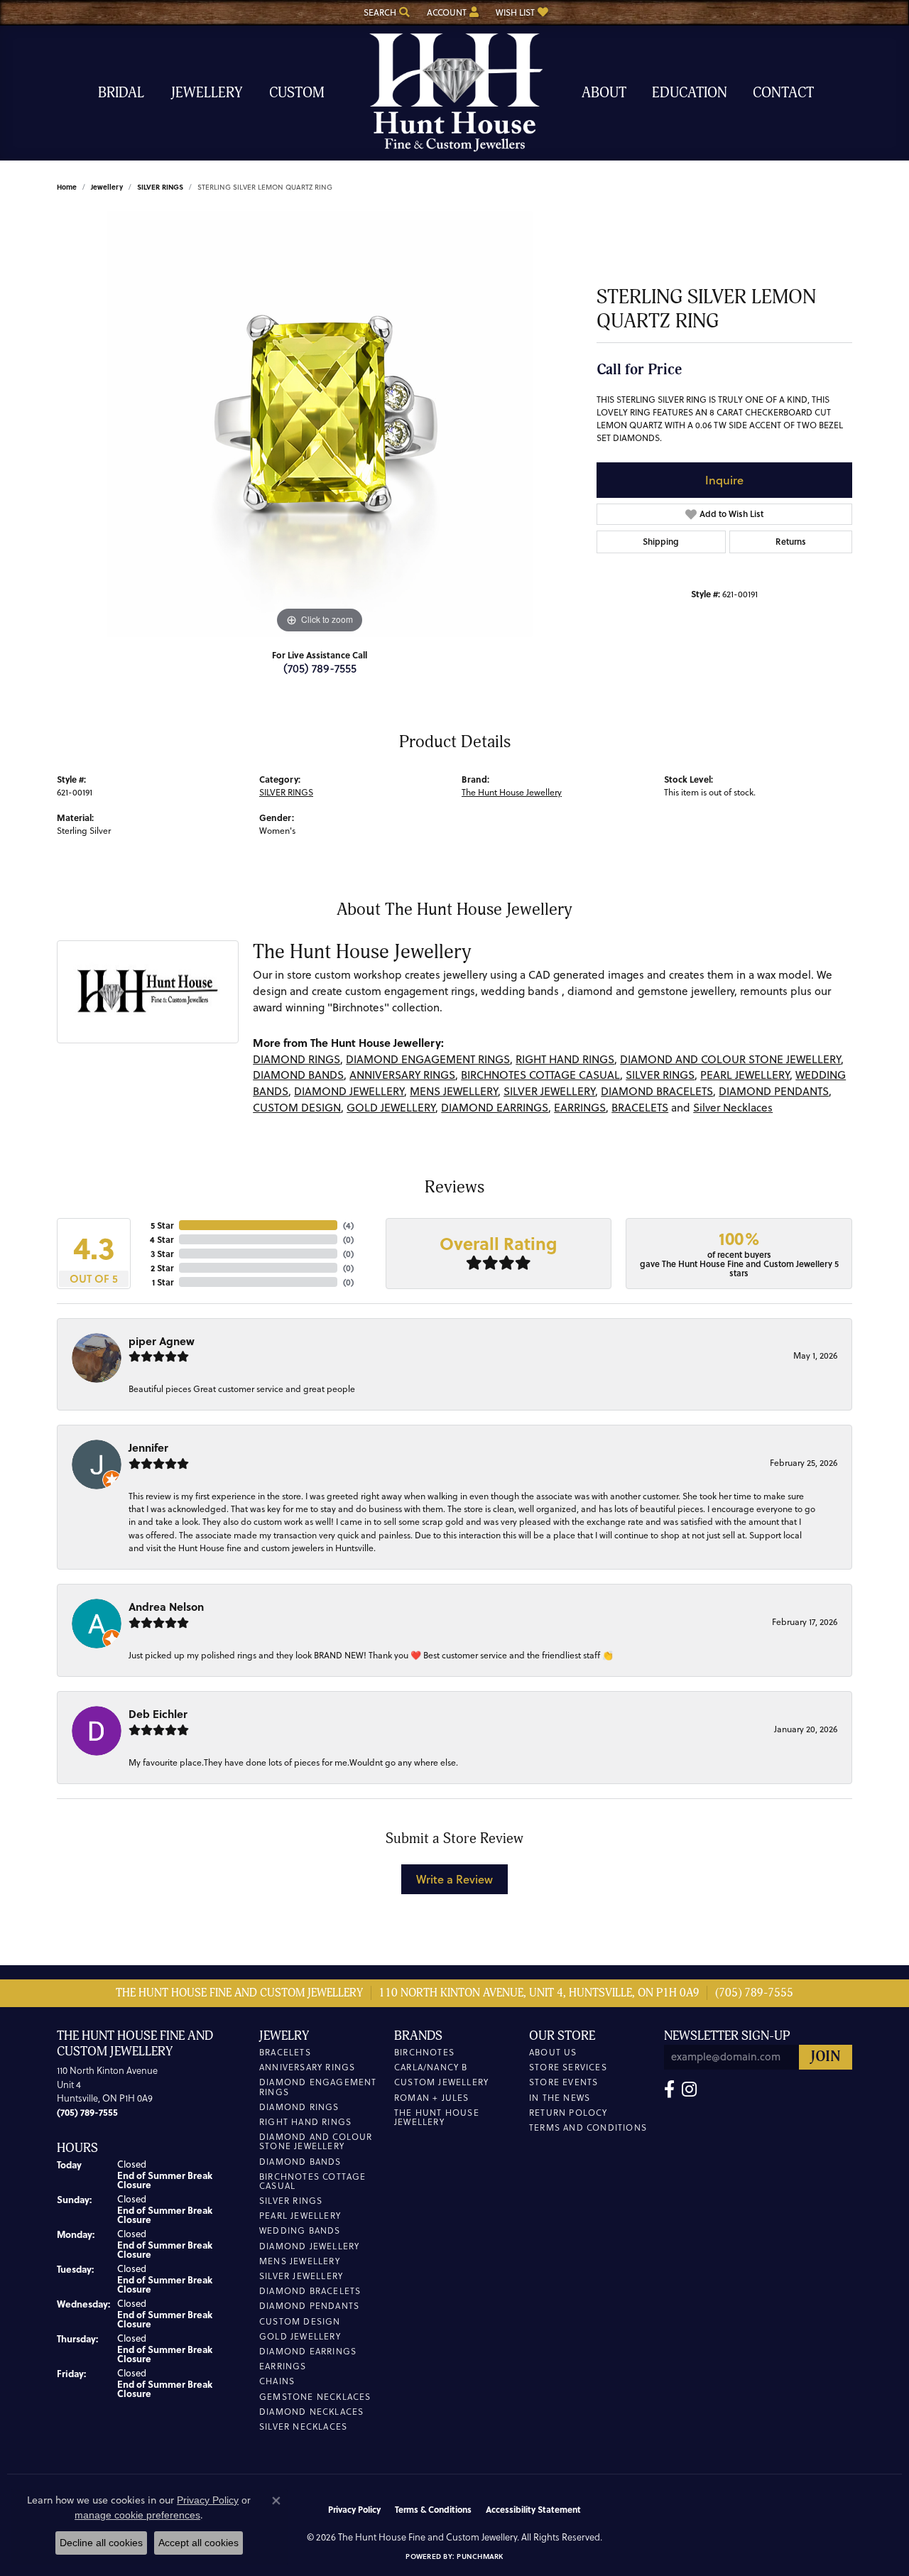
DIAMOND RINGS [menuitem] (299, 2107)
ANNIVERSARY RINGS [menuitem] (307, 2067)
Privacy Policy (354, 2509)
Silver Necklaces (733, 1108)
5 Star (162, 1225)
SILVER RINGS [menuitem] (291, 2201)
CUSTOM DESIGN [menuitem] (300, 2321)
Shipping (661, 542)
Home (67, 187)
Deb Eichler (158, 1714)
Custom (297, 93)
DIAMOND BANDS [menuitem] (300, 2162)
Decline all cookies (101, 2543)
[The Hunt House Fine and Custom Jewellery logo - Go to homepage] (454, 93)
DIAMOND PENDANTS (774, 1091)
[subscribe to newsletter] (826, 2057)
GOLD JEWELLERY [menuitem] (300, 2336)
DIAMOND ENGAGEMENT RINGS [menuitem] (318, 2087)
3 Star (162, 1254)
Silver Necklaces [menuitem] (303, 2426)
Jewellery (207, 93)
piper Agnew (162, 1341)
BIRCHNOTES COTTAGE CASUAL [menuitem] (313, 2181)
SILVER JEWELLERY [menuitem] (301, 2276)
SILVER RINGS (160, 187)
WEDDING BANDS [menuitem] (300, 2230)
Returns (791, 542)
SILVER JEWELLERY (549, 1091)
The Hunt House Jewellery (512, 792)
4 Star (162, 1239)
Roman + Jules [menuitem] (432, 2098)
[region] (320, 424)
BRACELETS (640, 1108)
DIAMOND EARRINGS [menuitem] (308, 2351)
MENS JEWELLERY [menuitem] (300, 2261)
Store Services (568, 2067)
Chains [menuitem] (277, 2381)
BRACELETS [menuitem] (285, 2052)
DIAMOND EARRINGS (495, 1108)
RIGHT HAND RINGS (565, 1059)
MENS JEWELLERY (454, 1091)
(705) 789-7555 (320, 668)
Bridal (121, 93)
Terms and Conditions (588, 2127)
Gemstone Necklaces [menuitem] (315, 2397)
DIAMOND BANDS (298, 1075)
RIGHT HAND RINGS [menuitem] (305, 2122)
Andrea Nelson (166, 1607)
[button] (385, 12)
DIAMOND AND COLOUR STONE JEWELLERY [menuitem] (316, 2141)
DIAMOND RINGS (296, 1059)
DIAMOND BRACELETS (657, 1091)
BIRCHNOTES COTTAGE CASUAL (540, 1075)
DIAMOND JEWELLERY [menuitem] (309, 2246)
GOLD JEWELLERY (391, 1108)
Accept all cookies (198, 2543)
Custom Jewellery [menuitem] (441, 2082)
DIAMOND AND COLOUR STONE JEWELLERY (730, 1059)
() (348, 1225)
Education (690, 93)
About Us (553, 2052)
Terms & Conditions (433, 2509)
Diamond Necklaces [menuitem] (311, 2412)
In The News (560, 2098)
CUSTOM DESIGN (297, 1108)
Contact (783, 93)
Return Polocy (568, 2113)
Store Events (564, 2082)
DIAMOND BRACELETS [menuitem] (310, 2291)
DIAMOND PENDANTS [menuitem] (309, 2306)
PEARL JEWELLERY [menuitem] (300, 2216)
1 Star (163, 1282)
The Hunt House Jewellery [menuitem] (437, 2117)
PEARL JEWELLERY (745, 1075)
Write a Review (454, 1879)
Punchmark (480, 2556)
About (604, 93)
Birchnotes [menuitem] (424, 2052)
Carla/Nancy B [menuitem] (431, 2067)
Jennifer (148, 1447)
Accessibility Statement (533, 2509)
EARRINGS (580, 1108)
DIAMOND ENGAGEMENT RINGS (428, 1059)
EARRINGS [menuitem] (283, 2366)
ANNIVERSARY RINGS (402, 1075)
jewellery (107, 187)
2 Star (162, 1268)
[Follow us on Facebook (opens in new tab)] (669, 2089)
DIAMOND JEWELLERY (349, 1091)
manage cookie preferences (137, 2515)
